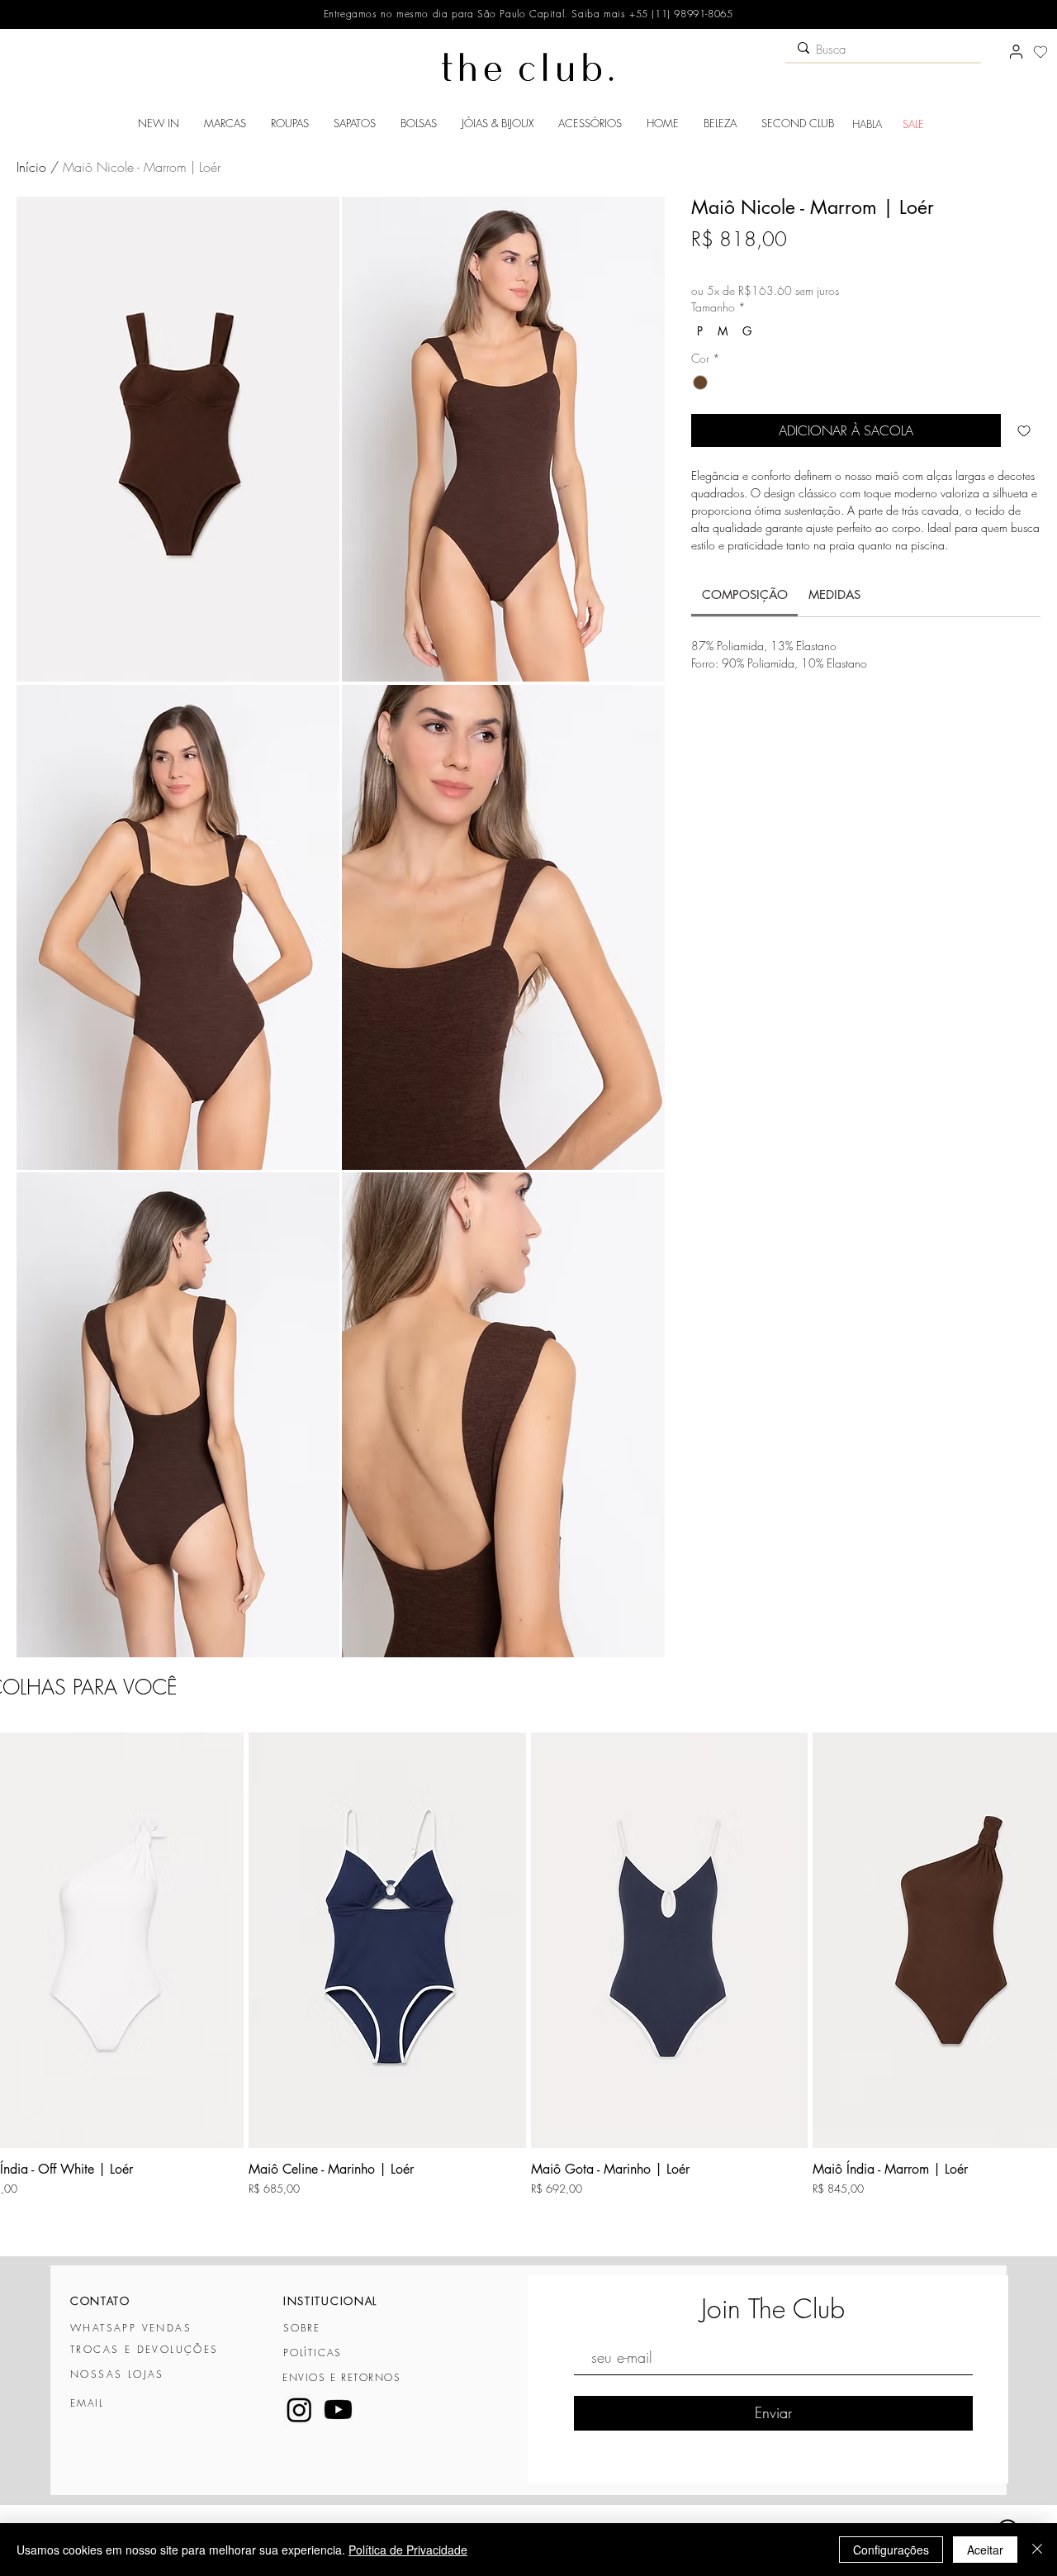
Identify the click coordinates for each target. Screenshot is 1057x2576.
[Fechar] (1037, 2550)
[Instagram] (299, 2410)
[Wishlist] (1040, 52)
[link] (745, 594)
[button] (225, 123)
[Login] (1016, 52)
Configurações (891, 2550)
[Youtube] (338, 2410)
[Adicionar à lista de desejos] (1024, 430)
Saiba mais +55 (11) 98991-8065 (651, 14)
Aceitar (985, 2550)
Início (31, 167)
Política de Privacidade (408, 2550)
